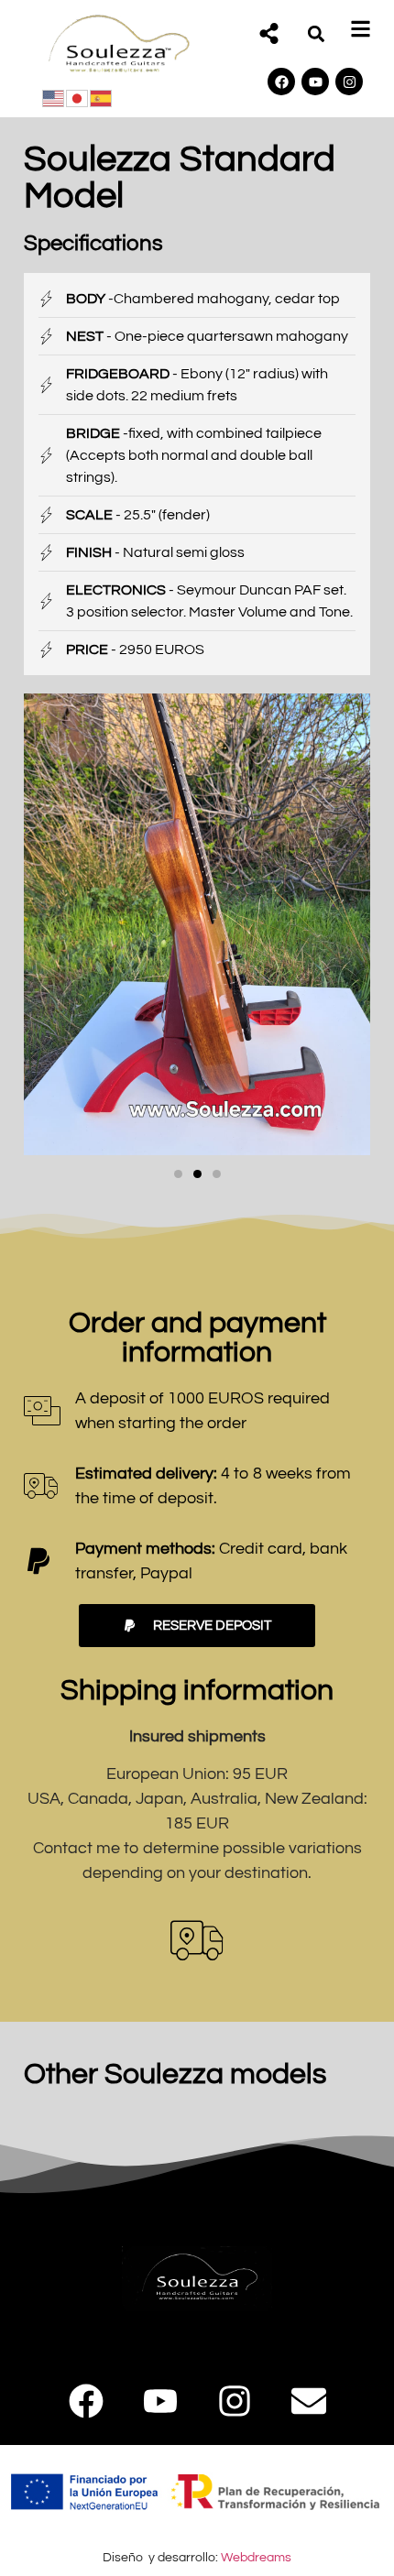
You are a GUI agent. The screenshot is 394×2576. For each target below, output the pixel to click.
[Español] (102, 97)
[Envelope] (309, 2401)
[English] (54, 97)
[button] (316, 33)
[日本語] (78, 97)
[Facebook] (281, 82)
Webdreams (256, 2557)
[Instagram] (349, 82)
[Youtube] (315, 82)
